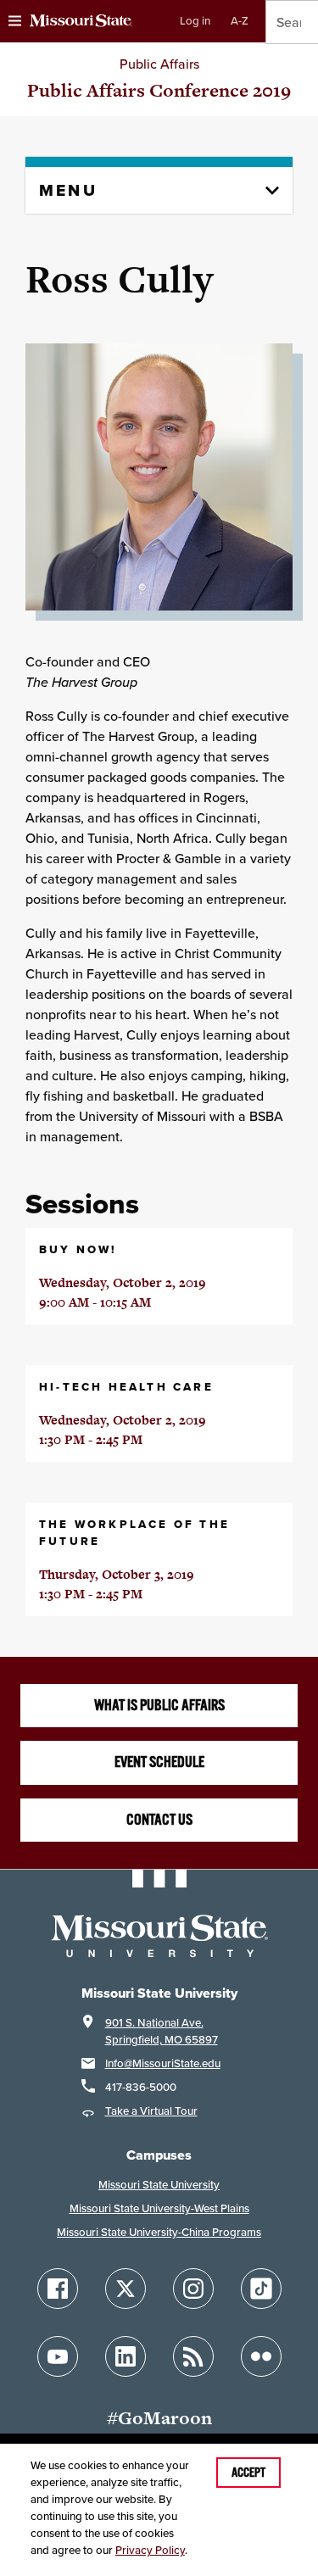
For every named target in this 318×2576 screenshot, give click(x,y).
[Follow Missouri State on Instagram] (193, 2289)
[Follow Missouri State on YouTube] (58, 2356)
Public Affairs (159, 64)
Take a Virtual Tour (151, 2111)
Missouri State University (159, 2185)
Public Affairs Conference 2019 (159, 90)
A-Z (240, 21)
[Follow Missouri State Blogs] (193, 2356)
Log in (195, 21)
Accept (248, 2473)
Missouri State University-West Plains (159, 2208)
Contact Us (159, 1820)
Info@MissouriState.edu (163, 2063)
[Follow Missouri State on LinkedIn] (126, 2356)
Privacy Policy (150, 2550)
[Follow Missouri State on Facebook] (58, 2289)
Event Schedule (159, 1762)
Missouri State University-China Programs (159, 2232)
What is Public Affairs (159, 1705)
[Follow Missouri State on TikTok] (261, 2289)
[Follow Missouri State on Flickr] (261, 2356)
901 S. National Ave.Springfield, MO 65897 (162, 2031)
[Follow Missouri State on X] (126, 2289)
